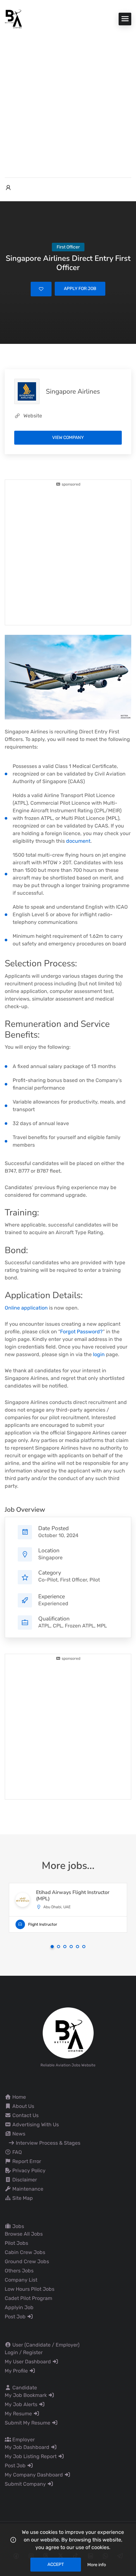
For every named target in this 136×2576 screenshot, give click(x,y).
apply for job (80, 289)
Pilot (95, 1580)
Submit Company (26, 2484)
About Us (23, 2106)
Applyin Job (19, 2307)
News (18, 2134)
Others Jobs (19, 2271)
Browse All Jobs (24, 2234)
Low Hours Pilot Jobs (30, 2289)
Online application (26, 1308)
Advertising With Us (35, 2125)
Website (33, 416)
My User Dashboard (28, 2362)
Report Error (26, 2161)
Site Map (22, 2198)
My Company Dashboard (34, 2475)
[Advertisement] (68, 100)
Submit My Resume (28, 2423)
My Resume (19, 2414)
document (78, 841)
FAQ (16, 2152)
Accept (56, 2564)
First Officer (74, 1580)
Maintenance (27, 2189)
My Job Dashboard (28, 2447)
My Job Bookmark (26, 2395)
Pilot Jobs (16, 2243)
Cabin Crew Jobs (25, 2252)
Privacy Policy (28, 2170)
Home (19, 2097)
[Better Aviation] (14, 19)
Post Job (16, 2317)
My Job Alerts (22, 2404)
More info (97, 2565)
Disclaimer (24, 2180)
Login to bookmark (41, 289)
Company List (21, 2280)
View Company (68, 438)
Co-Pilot (48, 1580)
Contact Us (25, 2115)
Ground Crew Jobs (27, 2261)
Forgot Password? (81, 1332)
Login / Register (24, 2352)
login (99, 1354)
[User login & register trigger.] (8, 188)
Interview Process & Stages (47, 2143)
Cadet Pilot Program (28, 2298)
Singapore (50, 1558)
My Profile (17, 2371)
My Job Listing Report (31, 2456)
